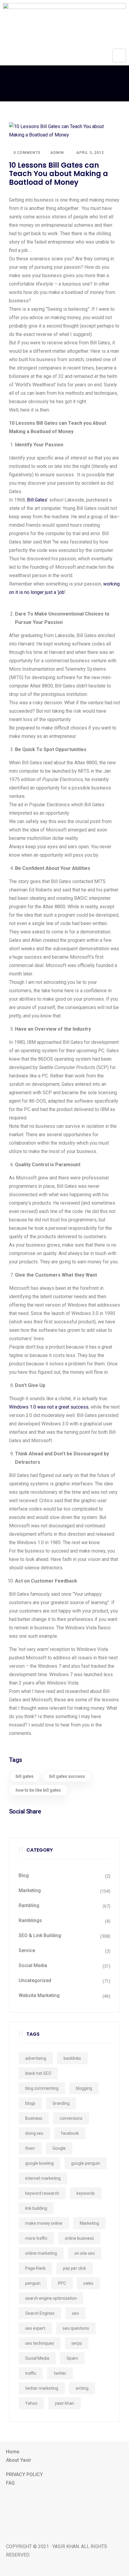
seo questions (76, 2328)
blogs (30, 2103)
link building (36, 2208)
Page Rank (35, 2268)
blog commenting (42, 2088)
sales (88, 2283)
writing (82, 2388)
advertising (36, 2058)
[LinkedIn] (64, 2526)
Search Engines (40, 2313)
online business (79, 2238)
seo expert (35, 2328)
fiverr (30, 2148)
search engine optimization (51, 2298)
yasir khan (64, 2403)
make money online (44, 2223)
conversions (71, 2118)
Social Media (33, 1965)
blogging (84, 2088)
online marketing (41, 2253)
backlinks (72, 2058)
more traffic (36, 2238)
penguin (33, 2283)
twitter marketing (42, 2388)
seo (75, 2313)
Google (59, 2148)
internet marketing (43, 2178)
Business (34, 2118)
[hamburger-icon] (119, 55)
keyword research (42, 2193)
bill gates (25, 1776)
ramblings (30, 1920)
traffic (31, 2373)
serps (77, 2343)
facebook (70, 2133)
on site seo (85, 2253)
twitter (60, 2373)
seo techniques (40, 2343)
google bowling (39, 2163)
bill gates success (67, 1776)
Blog (24, 1875)
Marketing (30, 1890)
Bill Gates (37, 500)
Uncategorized (35, 1980)
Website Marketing (39, 1995)
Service (27, 1950)
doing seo (34, 2133)
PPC (62, 2283)
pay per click (75, 2268)
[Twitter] (64, 2512)
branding (61, 2103)
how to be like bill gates (38, 1790)
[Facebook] (64, 2497)
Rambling (29, 1905)
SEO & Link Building (40, 1935)
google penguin (86, 2163)
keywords (86, 2193)
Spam (72, 2358)
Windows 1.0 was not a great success (49, 1407)
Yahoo (31, 2403)
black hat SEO (38, 2073)
